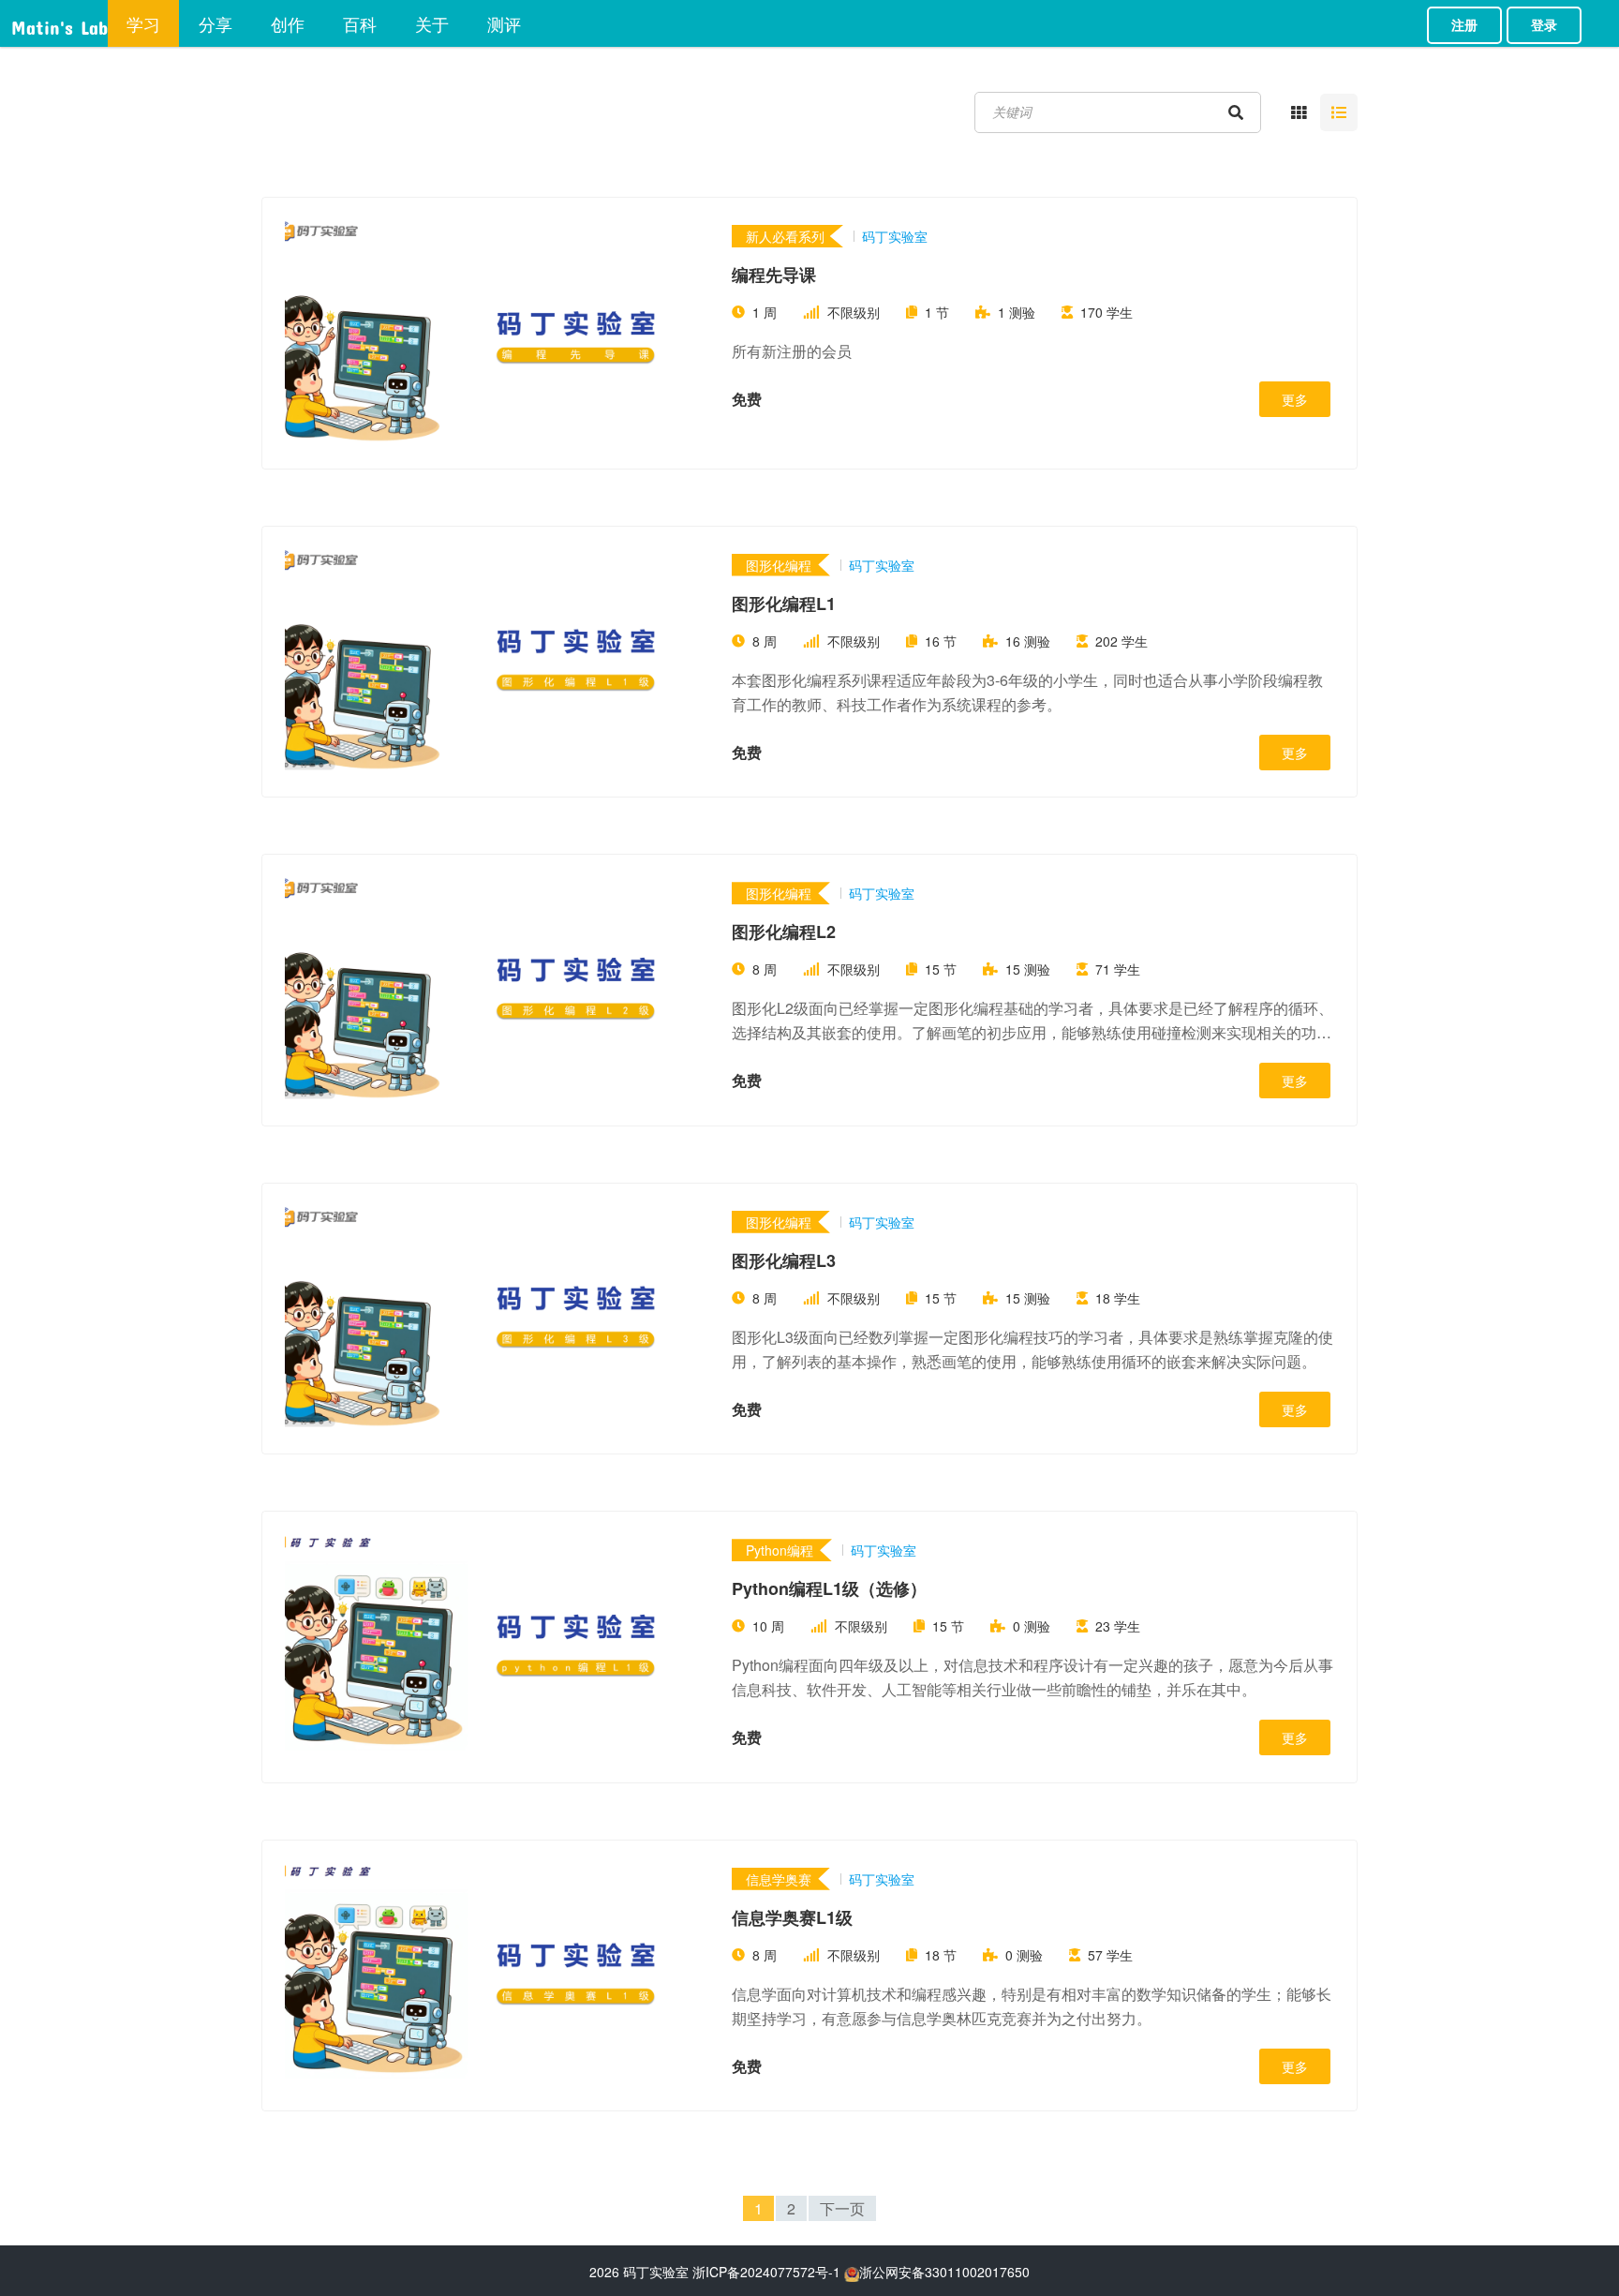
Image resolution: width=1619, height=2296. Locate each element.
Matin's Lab (59, 23)
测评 (504, 23)
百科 (360, 23)
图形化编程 (779, 565)
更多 (1295, 399)
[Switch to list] (1339, 112)
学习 (143, 23)
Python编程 (780, 1550)
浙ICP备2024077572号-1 (766, 2272)
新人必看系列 (785, 236)
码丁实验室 (656, 2272)
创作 (288, 23)
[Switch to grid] (1299, 112)
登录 (1544, 25)
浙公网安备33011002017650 (944, 2272)
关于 (432, 23)
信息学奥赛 (779, 1879)
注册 (1464, 25)
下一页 (842, 2208)
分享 (215, 23)
